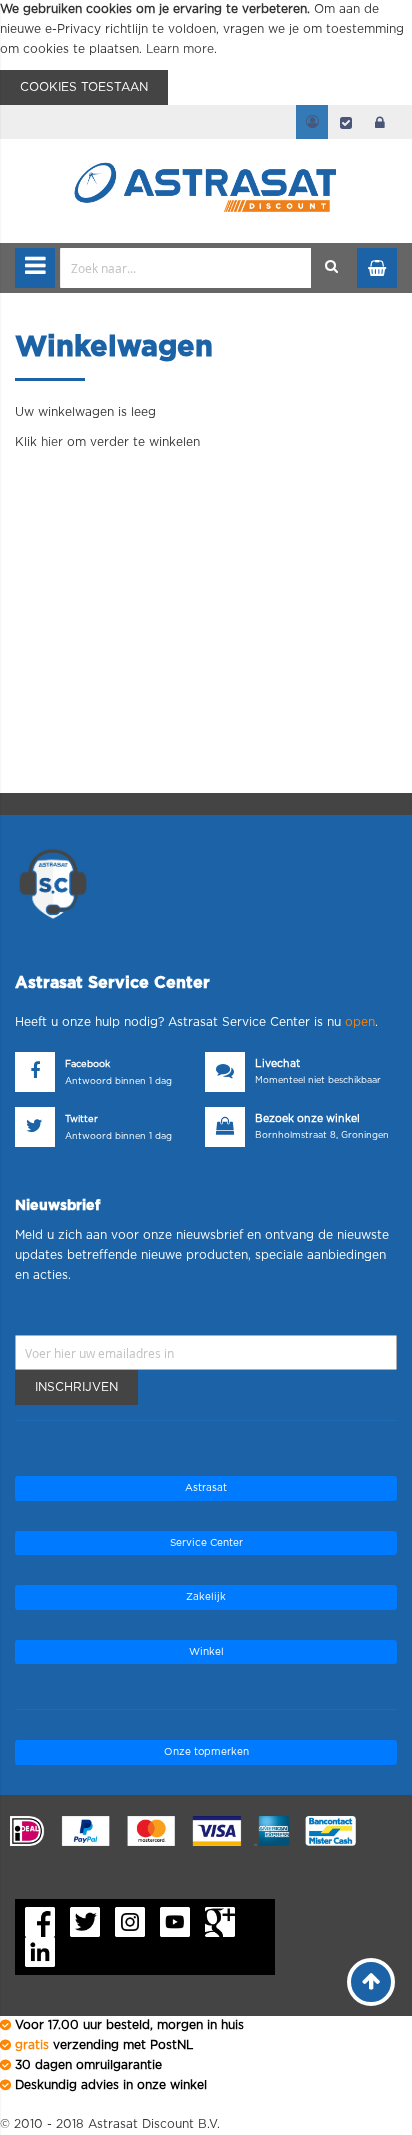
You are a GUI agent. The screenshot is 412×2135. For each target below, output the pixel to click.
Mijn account (312, 122)
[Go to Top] (371, 1982)
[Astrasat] (206, 152)
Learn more (180, 49)
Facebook (87, 1064)
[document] (206, 52)
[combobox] (186, 268)
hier (52, 442)
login (380, 122)
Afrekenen (346, 122)
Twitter (81, 1119)
